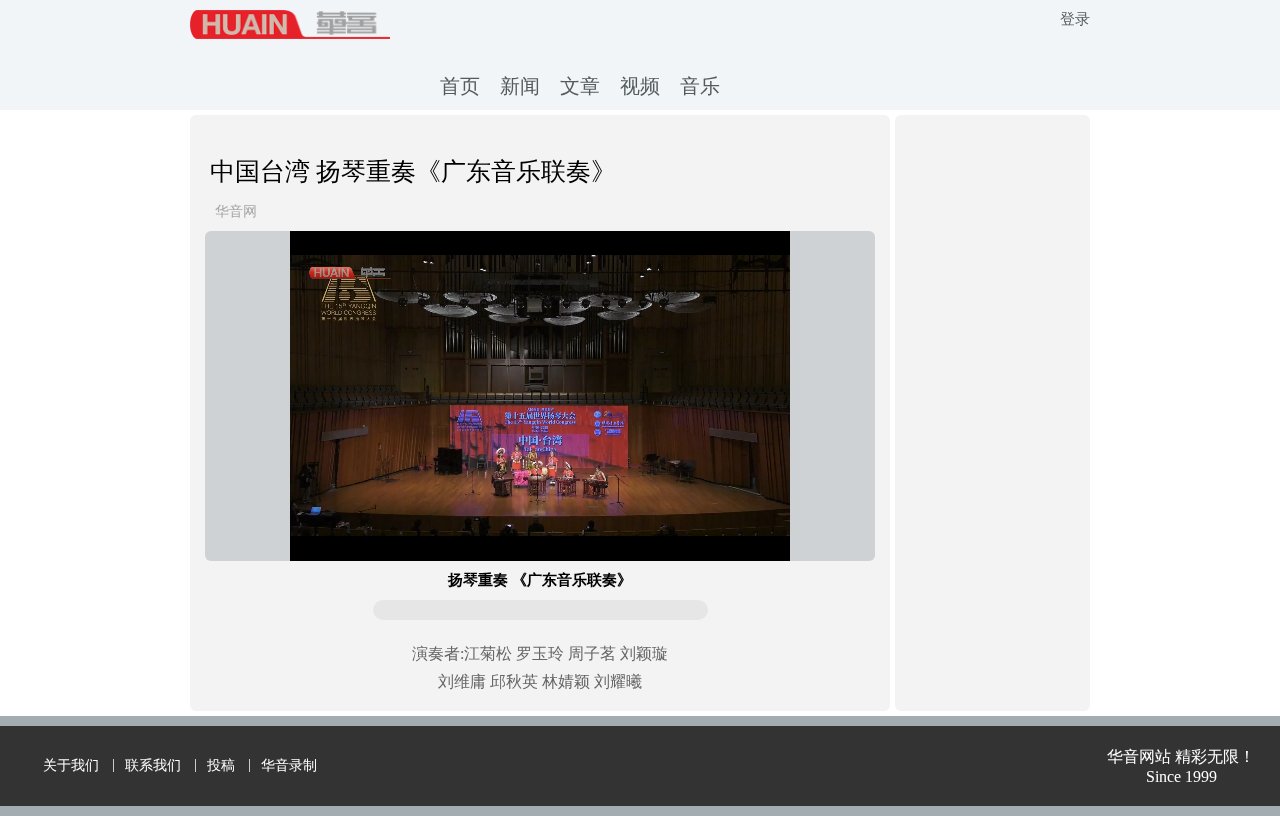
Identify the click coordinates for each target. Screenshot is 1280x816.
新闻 (520, 86)
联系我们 (153, 765)
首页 (460, 86)
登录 (1075, 19)
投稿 (221, 765)
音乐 (700, 86)
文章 (580, 86)
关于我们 (71, 765)
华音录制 (289, 765)
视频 (640, 86)
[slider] (540, 523)
